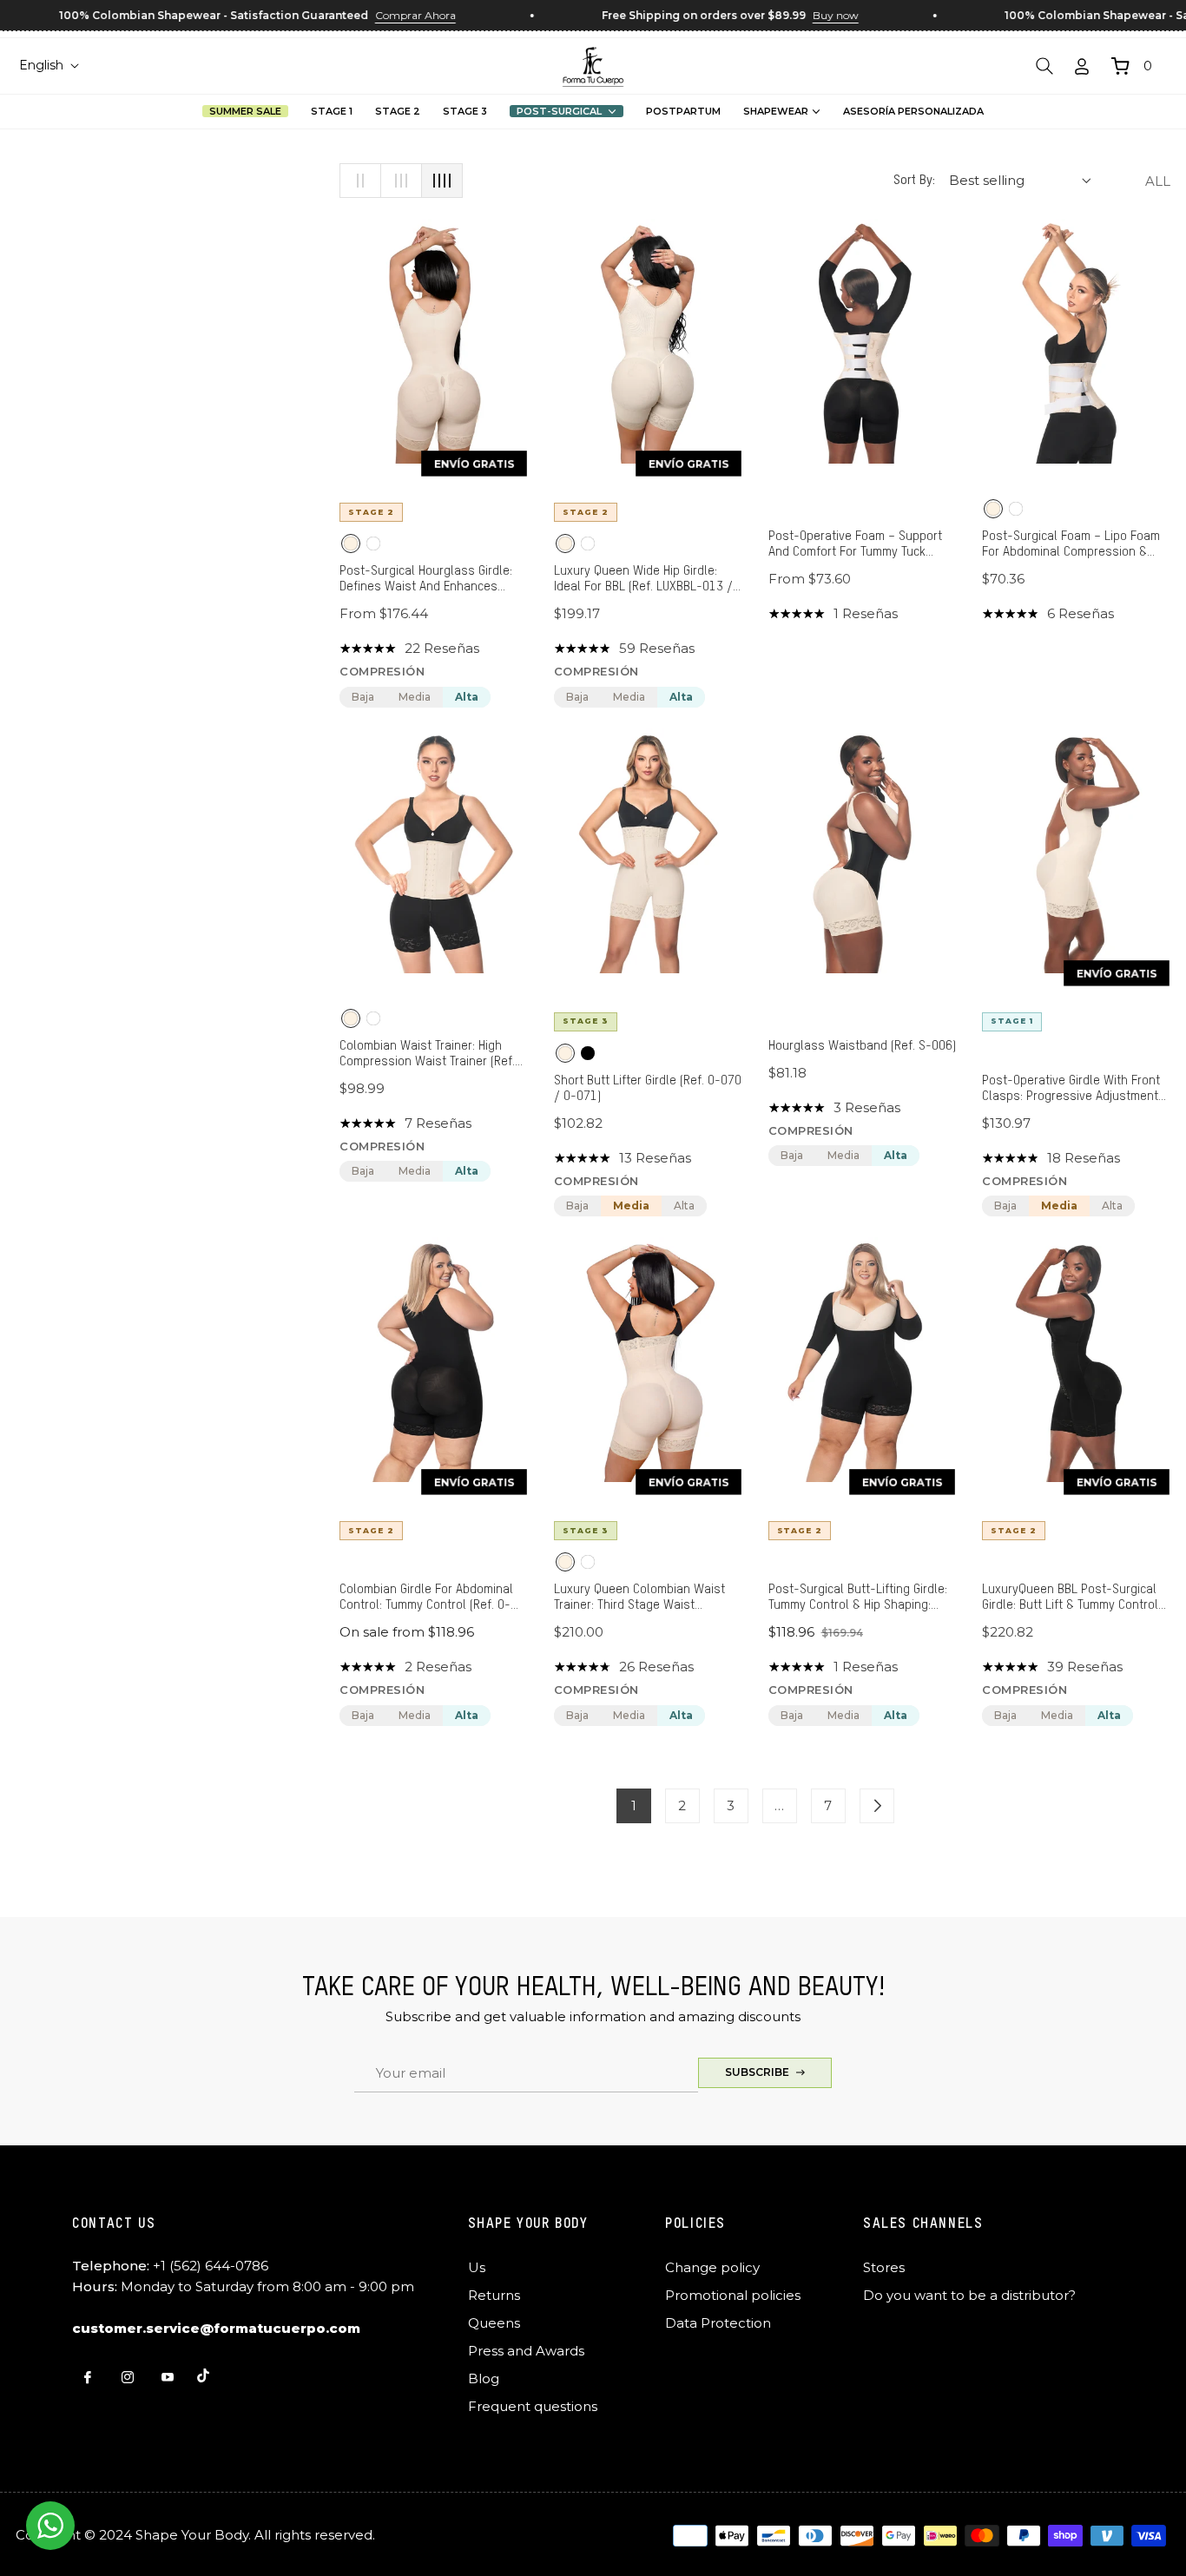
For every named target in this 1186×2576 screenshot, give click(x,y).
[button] (1044, 66)
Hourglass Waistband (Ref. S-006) (862, 1046)
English (41, 65)
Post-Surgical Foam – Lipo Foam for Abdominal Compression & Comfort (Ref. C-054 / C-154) (1071, 545)
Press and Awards (526, 2351)
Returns (494, 2295)
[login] (1082, 66)
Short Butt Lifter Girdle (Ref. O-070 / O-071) (648, 1088)
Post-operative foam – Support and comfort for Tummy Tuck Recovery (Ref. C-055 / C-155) (855, 545)
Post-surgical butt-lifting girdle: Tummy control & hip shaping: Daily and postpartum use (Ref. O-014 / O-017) (862, 1598)
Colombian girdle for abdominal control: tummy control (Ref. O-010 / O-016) (426, 1598)
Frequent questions (533, 2406)
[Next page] (877, 1806)
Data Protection (718, 2323)
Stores (884, 2267)
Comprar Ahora (382, 15)
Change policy (712, 2267)
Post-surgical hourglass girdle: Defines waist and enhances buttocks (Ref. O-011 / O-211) (426, 580)
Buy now (802, 15)
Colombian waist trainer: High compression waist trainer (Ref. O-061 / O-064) (427, 1054)
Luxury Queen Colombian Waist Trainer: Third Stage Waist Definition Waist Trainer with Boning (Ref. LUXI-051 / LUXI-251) (646, 1598)
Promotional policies (733, 2295)
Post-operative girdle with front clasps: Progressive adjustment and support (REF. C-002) (1071, 1089)
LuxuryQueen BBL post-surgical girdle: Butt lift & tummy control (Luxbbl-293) (1070, 1598)
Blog (484, 2378)
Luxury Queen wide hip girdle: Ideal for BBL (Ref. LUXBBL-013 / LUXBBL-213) (643, 580)
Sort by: (914, 180)
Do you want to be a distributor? (969, 2295)
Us (477, 2267)
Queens (494, 2323)
